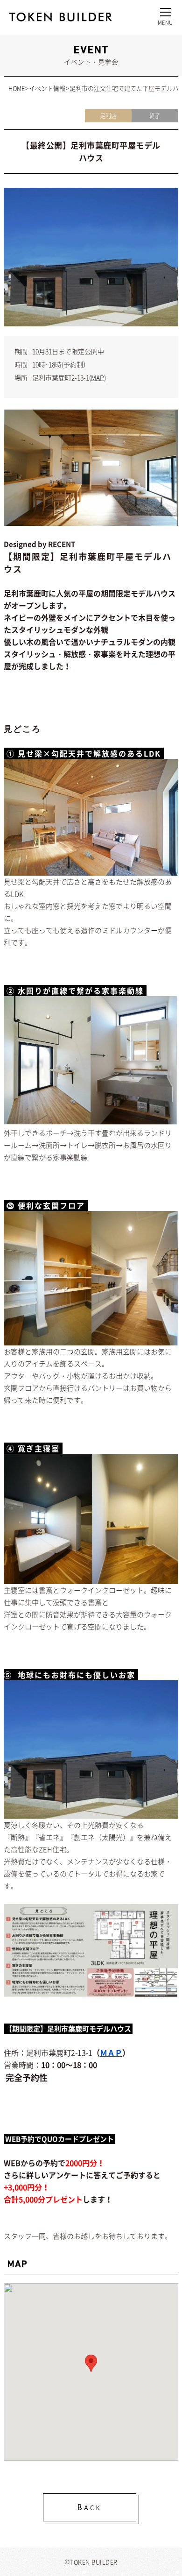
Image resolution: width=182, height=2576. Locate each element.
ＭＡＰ (111, 2052)
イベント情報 (47, 88)
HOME (17, 88)
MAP (98, 377)
